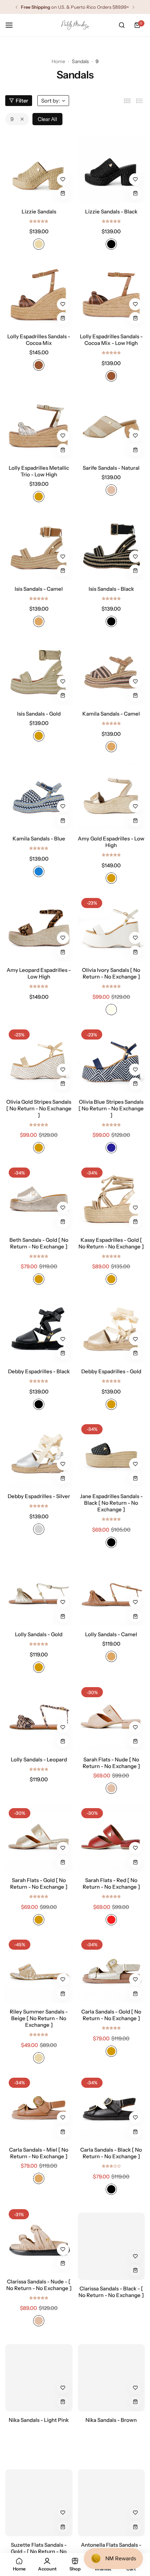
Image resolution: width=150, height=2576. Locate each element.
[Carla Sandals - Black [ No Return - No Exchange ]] (111, 2108)
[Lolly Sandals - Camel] (111, 1592)
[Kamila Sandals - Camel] (111, 671)
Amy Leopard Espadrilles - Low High (39, 973)
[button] (17, 7)
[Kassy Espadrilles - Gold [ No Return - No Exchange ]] (111, 1198)
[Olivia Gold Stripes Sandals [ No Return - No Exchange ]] (39, 1060)
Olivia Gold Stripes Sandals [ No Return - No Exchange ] (39, 1108)
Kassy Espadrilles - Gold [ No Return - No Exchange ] (111, 1243)
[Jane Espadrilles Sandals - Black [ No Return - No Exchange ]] (111, 1454)
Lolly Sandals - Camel (111, 1634)
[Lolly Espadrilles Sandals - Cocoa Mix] (39, 294)
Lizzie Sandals (39, 211)
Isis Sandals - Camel (39, 589)
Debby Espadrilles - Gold (111, 1371)
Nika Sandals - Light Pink (39, 2413)
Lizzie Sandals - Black (111, 211)
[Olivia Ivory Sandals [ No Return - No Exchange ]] (111, 928)
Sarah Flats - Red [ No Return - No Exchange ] (111, 1883)
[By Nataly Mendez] (75, 25)
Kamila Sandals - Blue (39, 838)
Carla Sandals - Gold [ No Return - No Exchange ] (111, 2015)
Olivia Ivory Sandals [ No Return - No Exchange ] (111, 973)
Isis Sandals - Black (111, 589)
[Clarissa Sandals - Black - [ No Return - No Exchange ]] (111, 2239)
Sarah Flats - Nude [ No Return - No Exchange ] (111, 1763)
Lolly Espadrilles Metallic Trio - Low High (39, 471)
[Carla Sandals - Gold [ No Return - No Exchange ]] (111, 1970)
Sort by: (51, 101)
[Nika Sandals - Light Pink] (39, 2371)
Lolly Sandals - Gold (39, 1634)
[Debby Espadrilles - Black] (39, 1329)
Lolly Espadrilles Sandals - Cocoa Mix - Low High (111, 340)
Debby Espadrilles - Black (39, 1371)
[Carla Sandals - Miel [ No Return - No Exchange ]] (39, 2108)
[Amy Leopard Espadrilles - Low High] (39, 928)
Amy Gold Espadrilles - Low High (111, 842)
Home (58, 61)
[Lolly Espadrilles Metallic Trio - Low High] (39, 426)
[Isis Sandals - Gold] (39, 671)
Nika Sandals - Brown (111, 2413)
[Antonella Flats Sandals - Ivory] (111, 2496)
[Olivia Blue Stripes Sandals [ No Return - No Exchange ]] (111, 1060)
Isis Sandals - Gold (39, 714)
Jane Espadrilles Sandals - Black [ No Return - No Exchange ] (111, 1503)
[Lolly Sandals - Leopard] (39, 1717)
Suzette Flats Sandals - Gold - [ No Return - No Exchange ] (39, 2544)
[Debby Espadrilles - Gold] (111, 1329)
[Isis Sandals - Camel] (39, 547)
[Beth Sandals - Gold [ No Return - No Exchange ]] (39, 1198)
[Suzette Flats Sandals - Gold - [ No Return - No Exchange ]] (39, 2496)
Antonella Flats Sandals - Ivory (111, 2541)
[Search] (122, 25)
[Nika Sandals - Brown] (111, 2371)
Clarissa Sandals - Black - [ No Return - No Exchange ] (111, 2285)
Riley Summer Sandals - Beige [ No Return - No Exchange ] (39, 2018)
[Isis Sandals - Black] (111, 547)
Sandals (80, 61)
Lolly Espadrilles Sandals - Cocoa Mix (39, 340)
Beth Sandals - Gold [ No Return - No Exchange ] (39, 1243)
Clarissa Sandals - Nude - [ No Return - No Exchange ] (39, 2285)
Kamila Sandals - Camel (111, 714)
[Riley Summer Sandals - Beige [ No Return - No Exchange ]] (39, 1970)
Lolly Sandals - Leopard (39, 1759)
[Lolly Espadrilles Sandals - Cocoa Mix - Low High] (111, 294)
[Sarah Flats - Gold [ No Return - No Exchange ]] (39, 1838)
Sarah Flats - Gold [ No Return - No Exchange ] (39, 1883)
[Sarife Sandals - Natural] (111, 426)
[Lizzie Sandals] (39, 169)
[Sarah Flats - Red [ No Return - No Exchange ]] (111, 1838)
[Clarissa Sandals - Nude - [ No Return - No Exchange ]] (39, 2239)
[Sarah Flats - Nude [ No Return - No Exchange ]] (111, 1717)
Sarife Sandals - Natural (111, 468)
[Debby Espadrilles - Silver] (39, 1454)
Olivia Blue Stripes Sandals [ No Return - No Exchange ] (111, 1108)
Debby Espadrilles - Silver (39, 1496)
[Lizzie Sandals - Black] (111, 169)
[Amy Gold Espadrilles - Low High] (111, 797)
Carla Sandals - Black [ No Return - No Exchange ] (111, 2153)
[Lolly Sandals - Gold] (39, 1592)
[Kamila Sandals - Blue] (39, 797)
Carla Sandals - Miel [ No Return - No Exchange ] (39, 2153)
